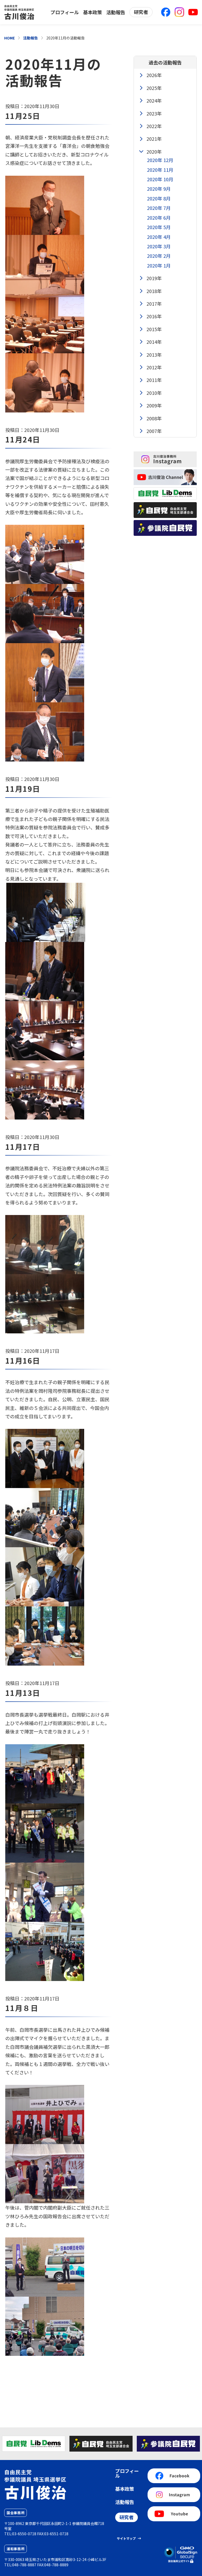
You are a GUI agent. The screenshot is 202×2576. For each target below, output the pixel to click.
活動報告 (116, 12)
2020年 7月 (159, 208)
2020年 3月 (159, 246)
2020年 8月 (159, 198)
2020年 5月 (159, 227)
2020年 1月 (159, 265)
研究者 (141, 12)
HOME (9, 38)
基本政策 (93, 12)
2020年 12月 (160, 160)
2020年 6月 (159, 218)
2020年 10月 (160, 179)
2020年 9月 (159, 189)
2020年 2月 (159, 256)
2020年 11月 (160, 170)
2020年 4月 (159, 237)
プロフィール (65, 12)
